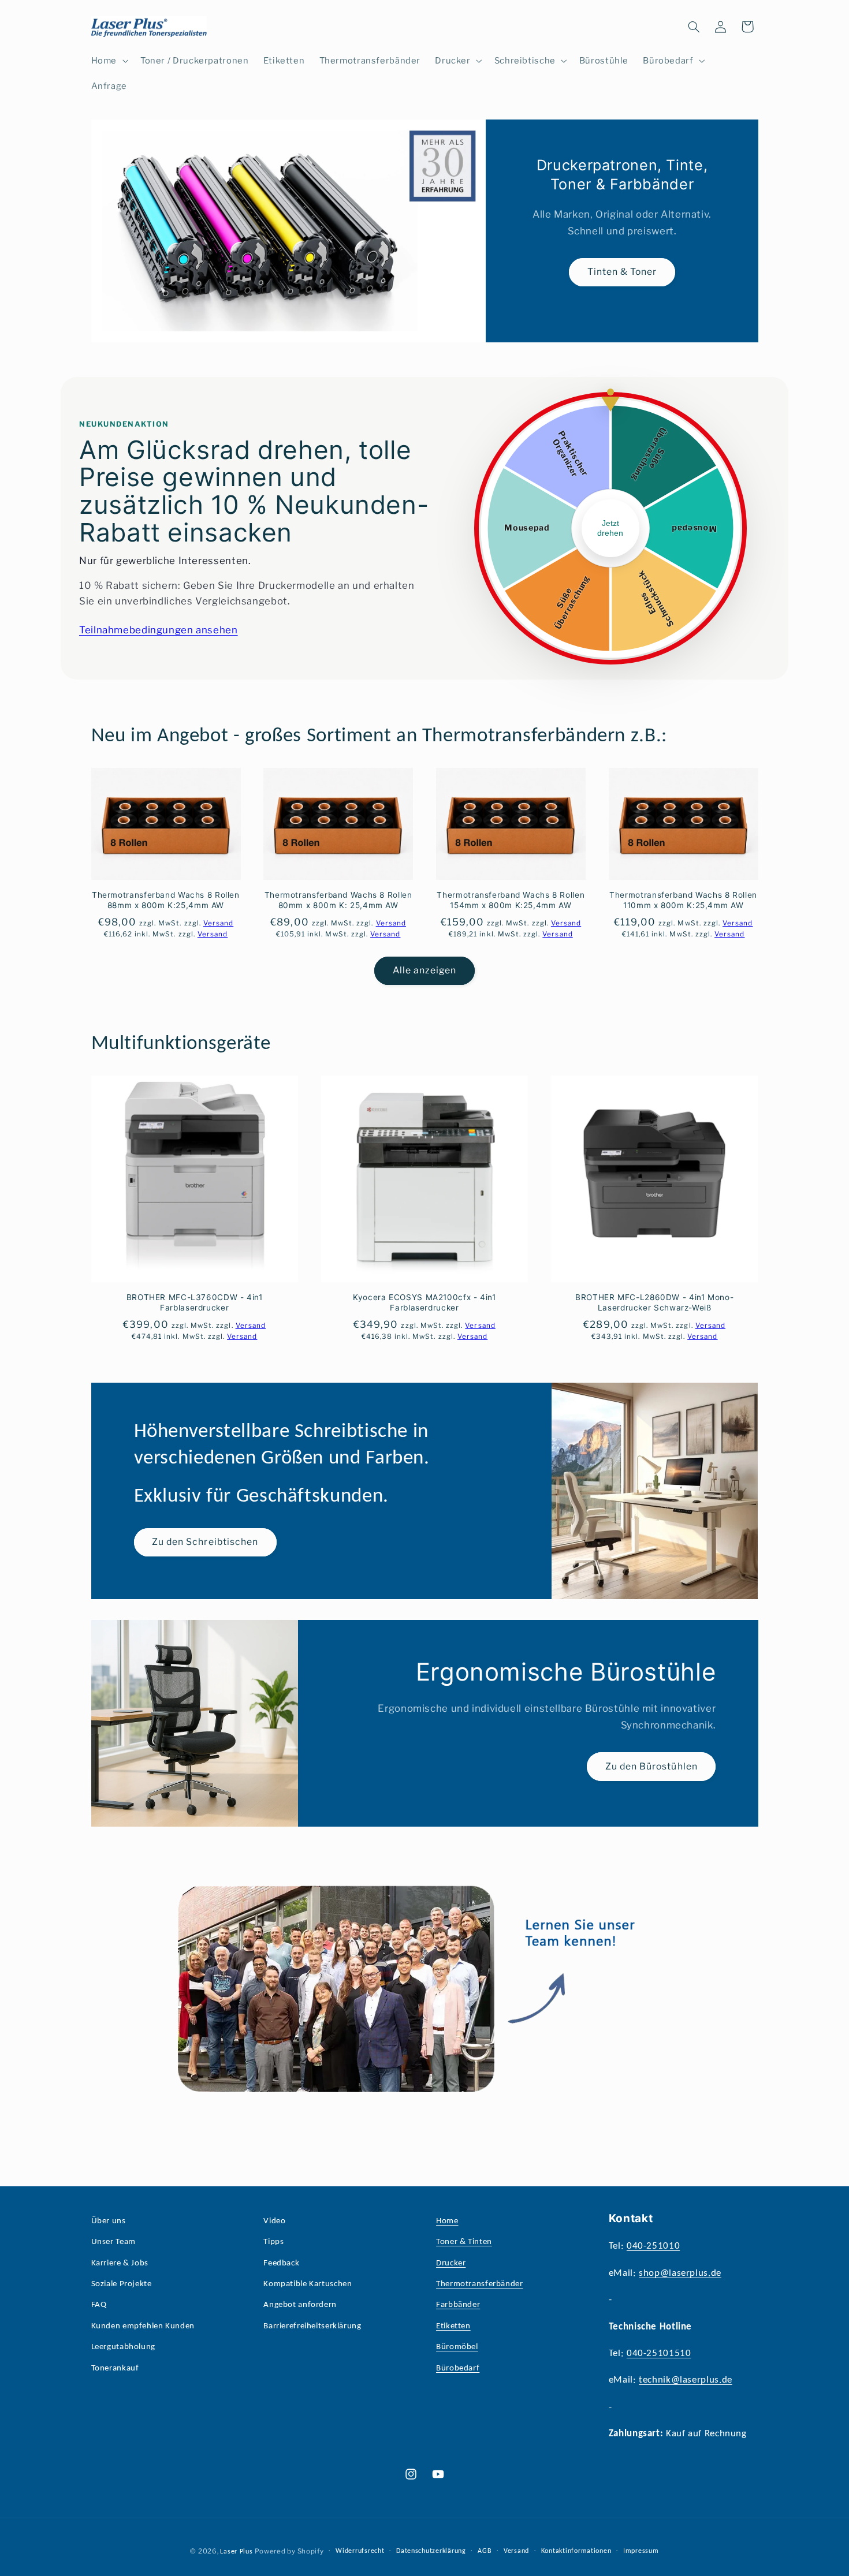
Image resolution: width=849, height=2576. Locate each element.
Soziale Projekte (122, 2284)
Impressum (641, 2551)
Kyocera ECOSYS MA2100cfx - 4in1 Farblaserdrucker (425, 1302)
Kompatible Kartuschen (308, 2284)
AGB (485, 2551)
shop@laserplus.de (680, 2273)
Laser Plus (236, 2552)
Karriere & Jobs (120, 2263)
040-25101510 (659, 2353)
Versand (516, 2551)
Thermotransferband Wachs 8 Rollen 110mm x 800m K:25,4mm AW (683, 900)
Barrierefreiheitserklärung (312, 2326)
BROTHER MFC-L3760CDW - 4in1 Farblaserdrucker (195, 1302)
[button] (108, 61)
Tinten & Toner (622, 272)
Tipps (273, 2242)
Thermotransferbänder (480, 2284)
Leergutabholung (123, 2347)
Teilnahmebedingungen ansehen (159, 630)
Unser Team (113, 2242)
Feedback (281, 2263)
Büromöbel (457, 2347)
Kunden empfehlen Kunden (143, 2326)
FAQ (99, 2305)
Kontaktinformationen (576, 2551)
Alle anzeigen (425, 970)
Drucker (451, 2263)
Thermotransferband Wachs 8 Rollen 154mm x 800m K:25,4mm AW (511, 900)
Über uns (109, 2221)
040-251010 (653, 2246)
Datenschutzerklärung (431, 2551)
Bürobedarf (458, 2368)
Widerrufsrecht (360, 2551)
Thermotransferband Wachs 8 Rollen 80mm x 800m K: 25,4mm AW (338, 900)
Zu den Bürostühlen (651, 1766)
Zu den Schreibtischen (205, 1542)
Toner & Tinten (464, 2242)
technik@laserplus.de (686, 2380)
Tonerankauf (115, 2368)
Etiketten (453, 2326)
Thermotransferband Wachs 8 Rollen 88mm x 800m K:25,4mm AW (166, 900)
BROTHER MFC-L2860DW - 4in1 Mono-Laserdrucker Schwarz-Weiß (654, 1302)
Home (447, 2221)
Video (274, 2221)
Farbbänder (458, 2305)
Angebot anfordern (300, 2305)
